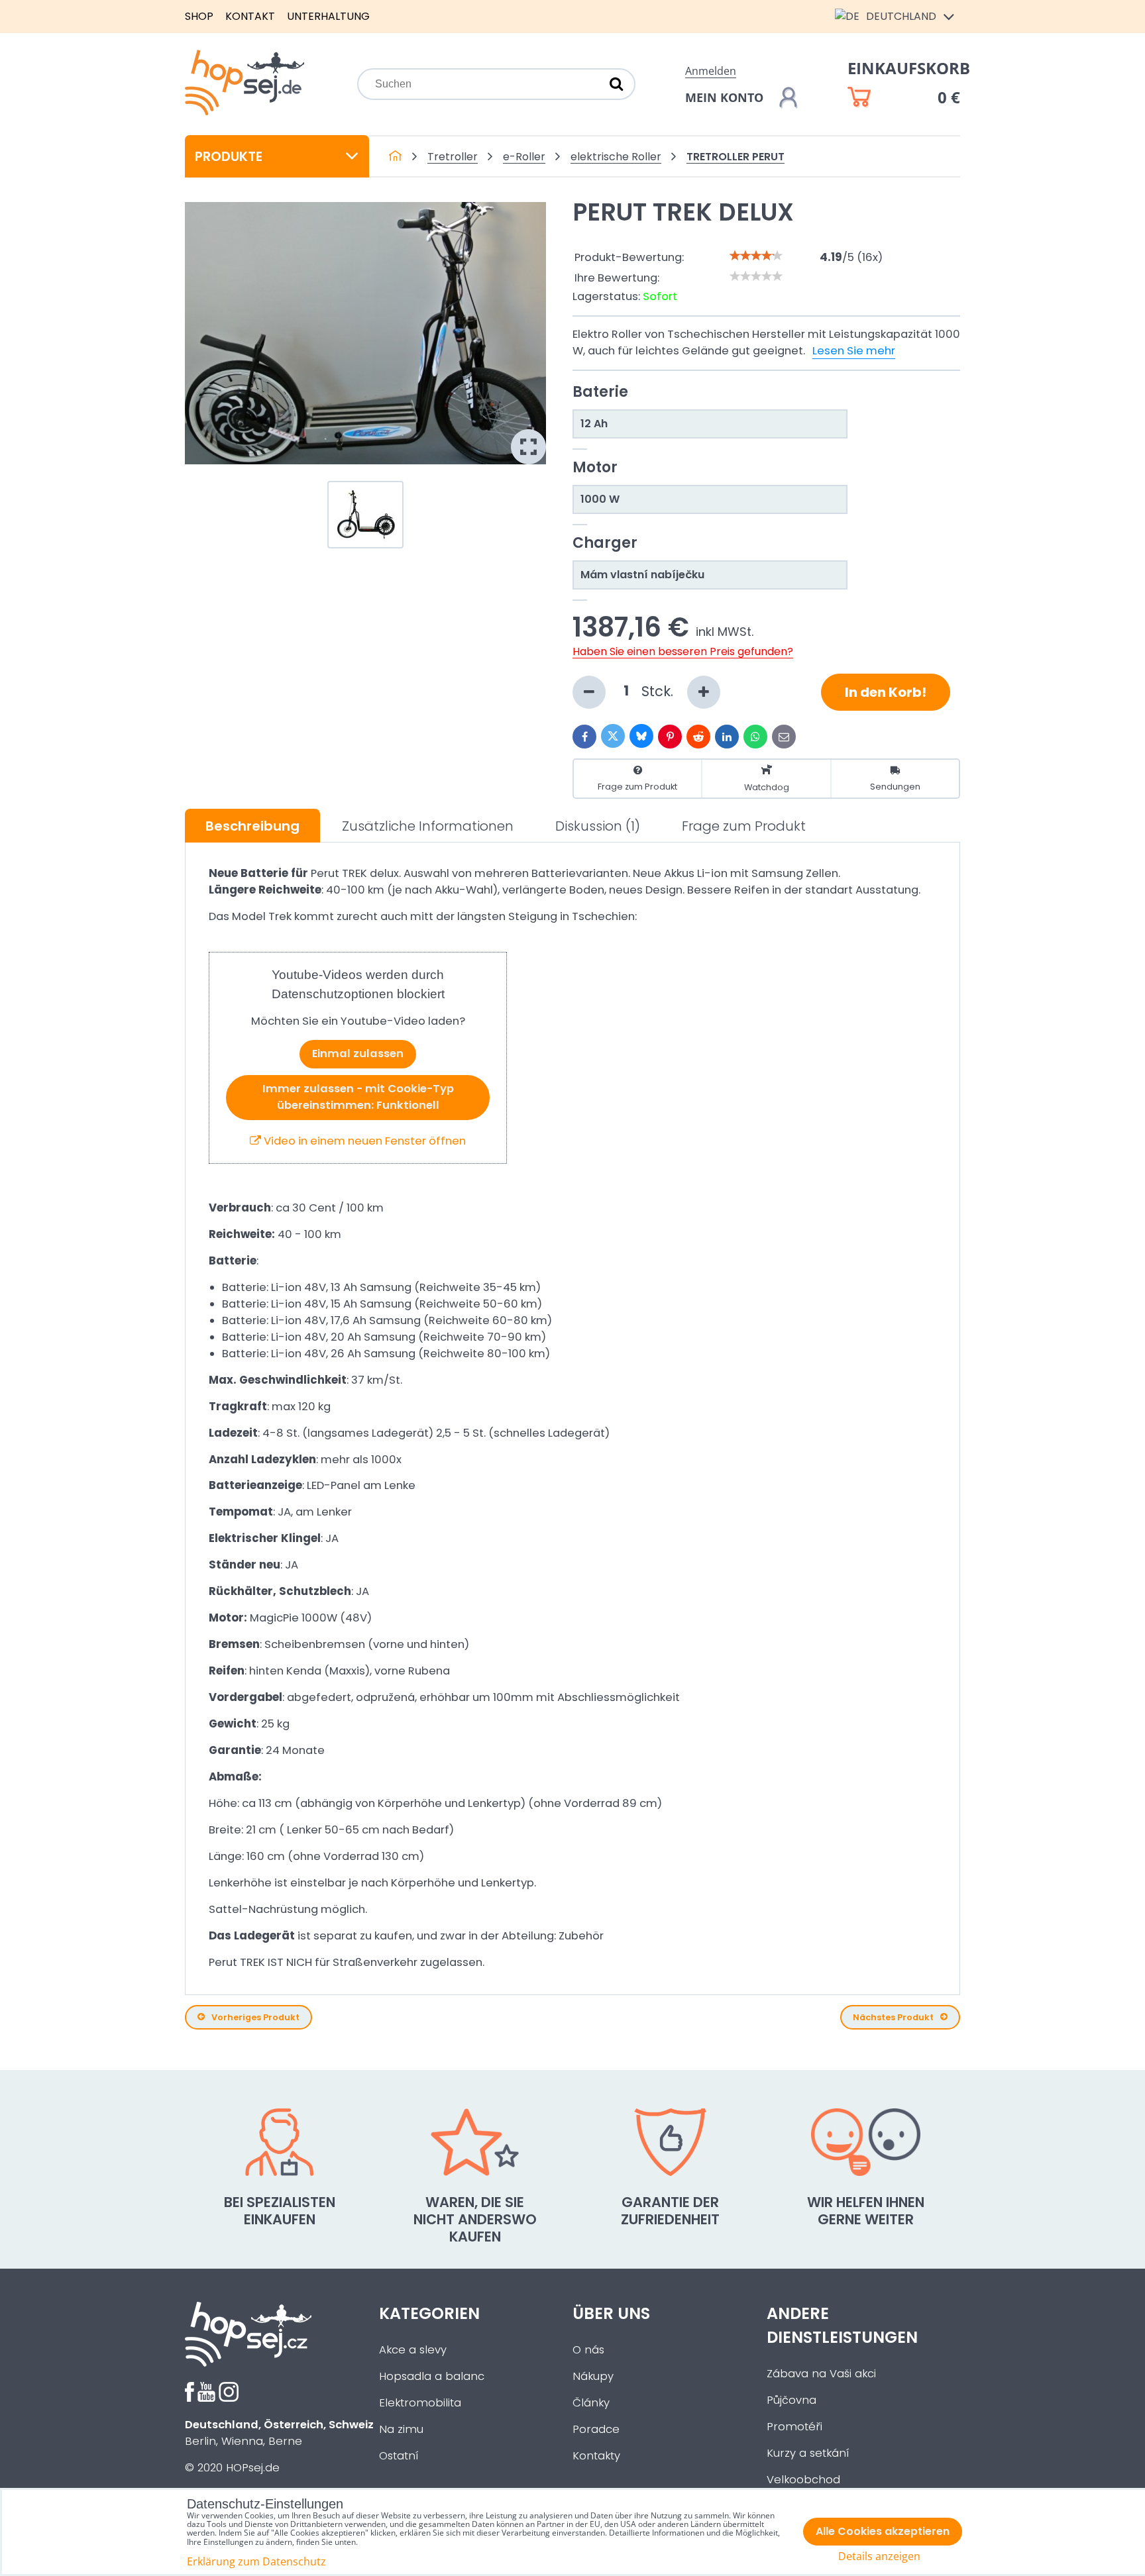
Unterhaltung (328, 16)
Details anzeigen (879, 2556)
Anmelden (711, 71)
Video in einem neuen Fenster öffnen (363, 1141)
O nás (588, 2350)
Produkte (229, 156)
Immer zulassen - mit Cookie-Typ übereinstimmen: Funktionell (358, 1097)
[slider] (756, 256)
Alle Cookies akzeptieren (883, 2531)
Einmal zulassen (358, 1054)
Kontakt (250, 16)
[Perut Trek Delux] (365, 333)
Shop (199, 16)
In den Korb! (886, 692)
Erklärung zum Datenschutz (256, 2561)
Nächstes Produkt (893, 2017)
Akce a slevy (413, 2350)
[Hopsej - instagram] (229, 2398)
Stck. (659, 691)
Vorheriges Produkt (255, 2017)
